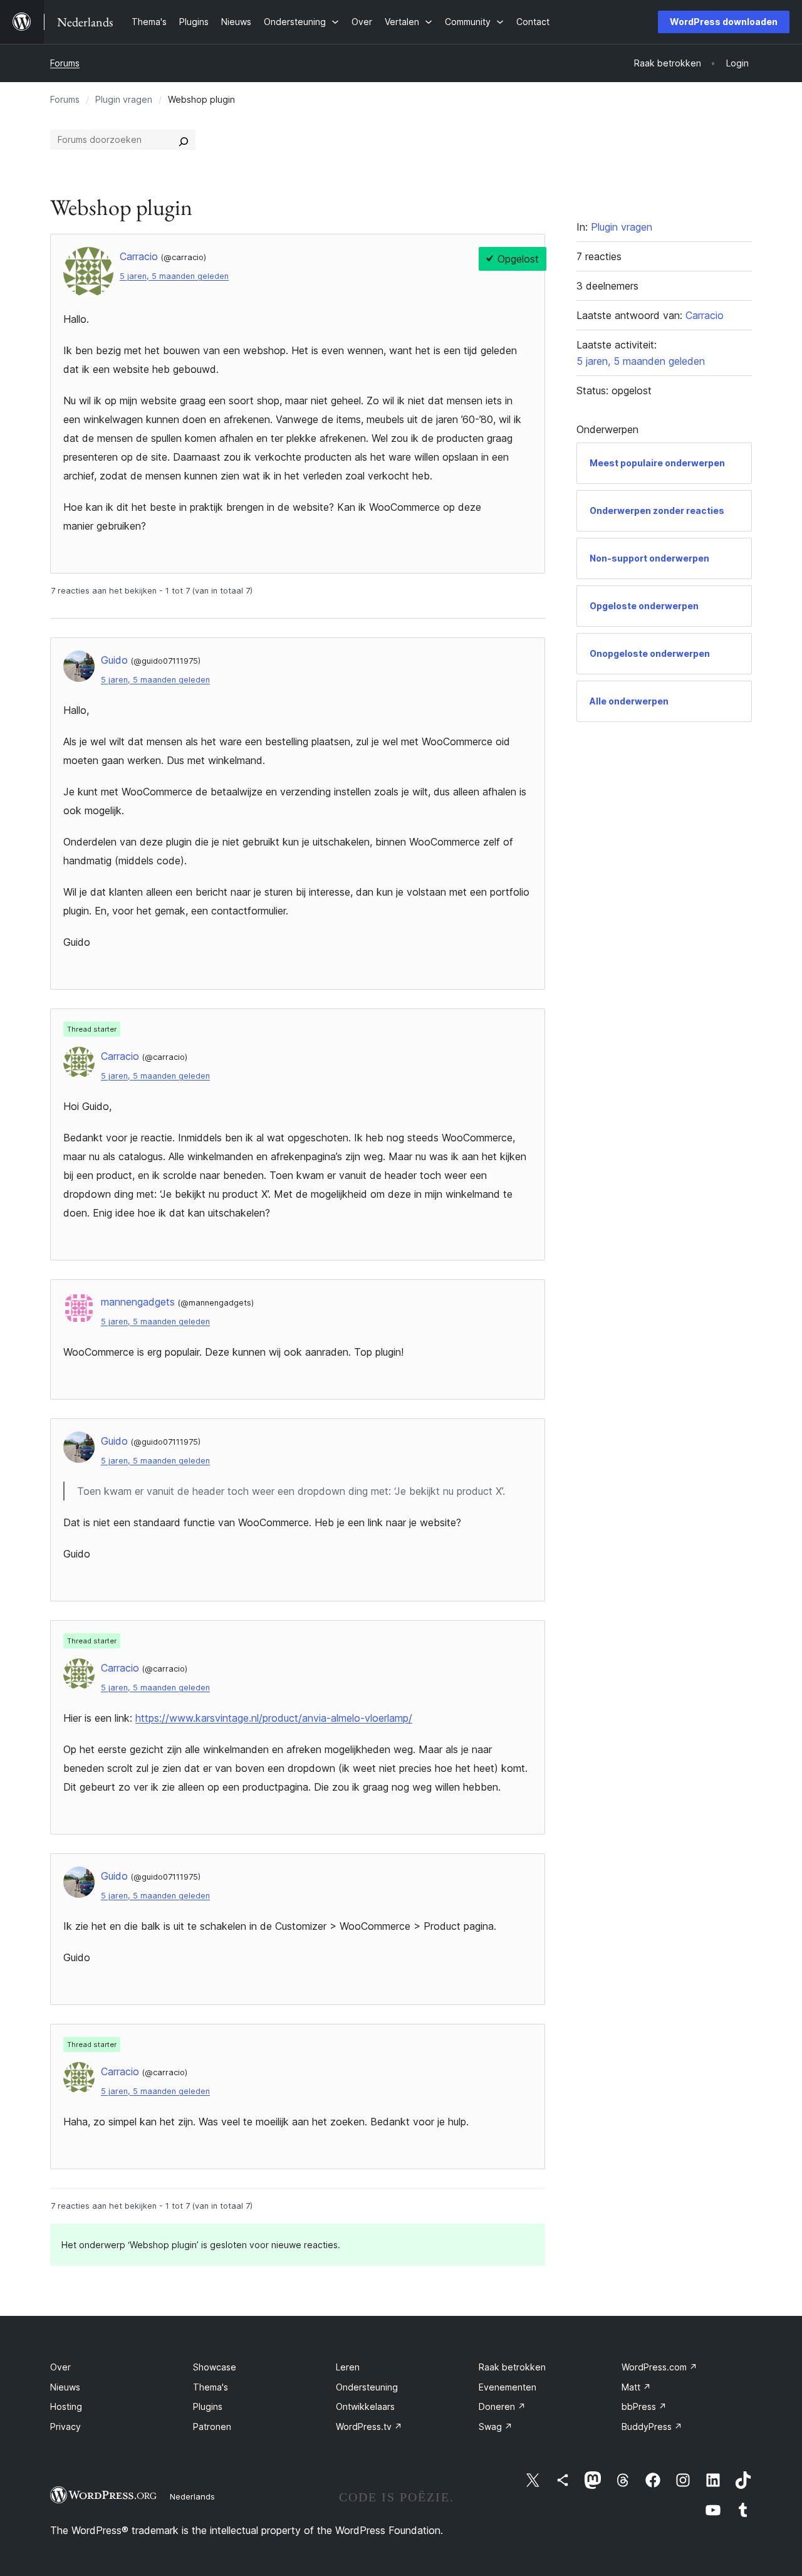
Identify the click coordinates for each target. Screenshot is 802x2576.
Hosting (66, 2406)
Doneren (502, 2406)
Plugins (208, 2406)
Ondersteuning (367, 2387)
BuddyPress (652, 2427)
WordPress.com (659, 2367)
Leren (348, 2367)
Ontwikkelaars (365, 2406)
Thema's (211, 2387)
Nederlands (192, 2496)
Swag (496, 2427)
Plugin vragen (124, 99)
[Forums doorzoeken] (184, 140)
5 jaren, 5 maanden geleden (174, 276)
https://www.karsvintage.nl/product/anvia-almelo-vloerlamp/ (274, 1718)
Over (60, 2367)
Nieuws (65, 2387)
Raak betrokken (512, 2367)
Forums (65, 63)
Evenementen (508, 2387)
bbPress (644, 2406)
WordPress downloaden (724, 22)
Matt (636, 2387)
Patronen (212, 2427)
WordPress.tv (369, 2427)
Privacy (65, 2427)
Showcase (215, 2367)
